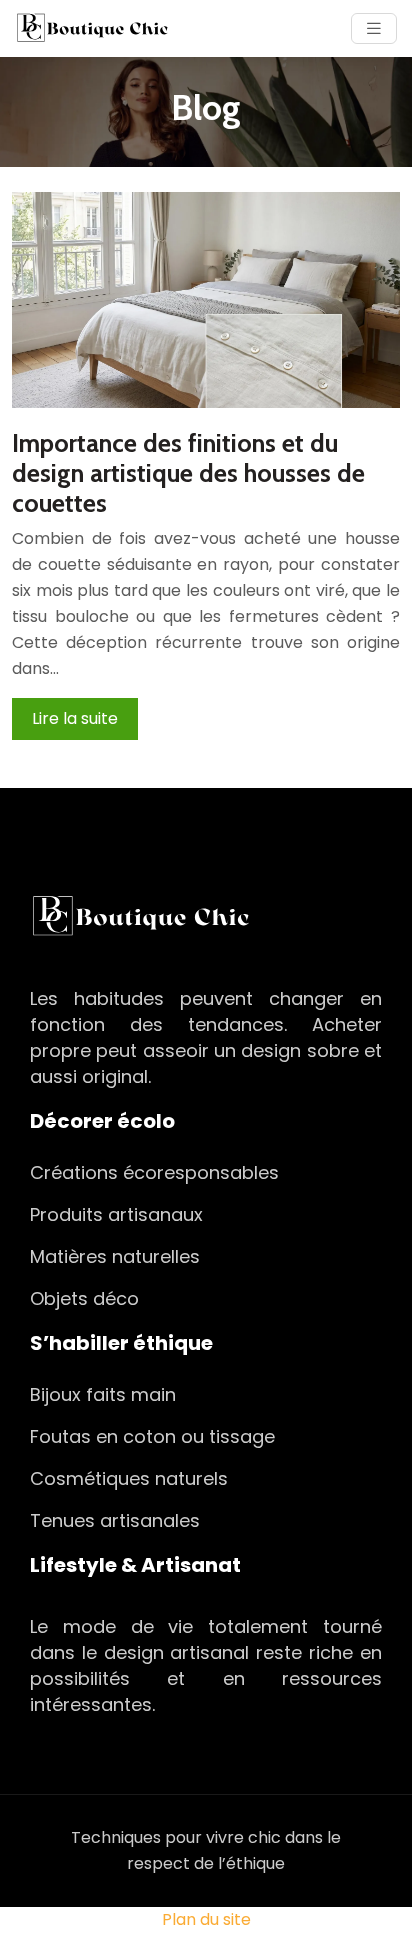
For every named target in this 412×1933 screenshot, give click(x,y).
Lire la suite (75, 718)
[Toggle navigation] (374, 28)
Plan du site (206, 1919)
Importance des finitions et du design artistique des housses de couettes (188, 473)
